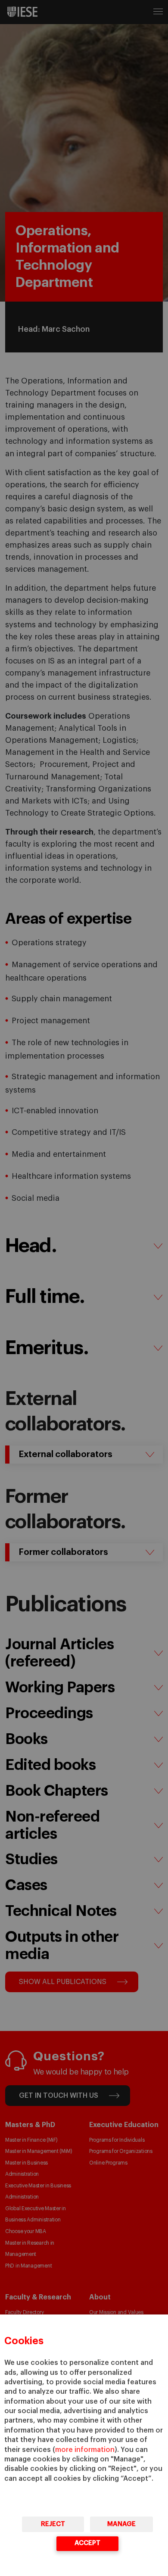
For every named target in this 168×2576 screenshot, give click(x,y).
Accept (87, 2543)
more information (85, 2450)
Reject (53, 2524)
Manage (121, 2524)
